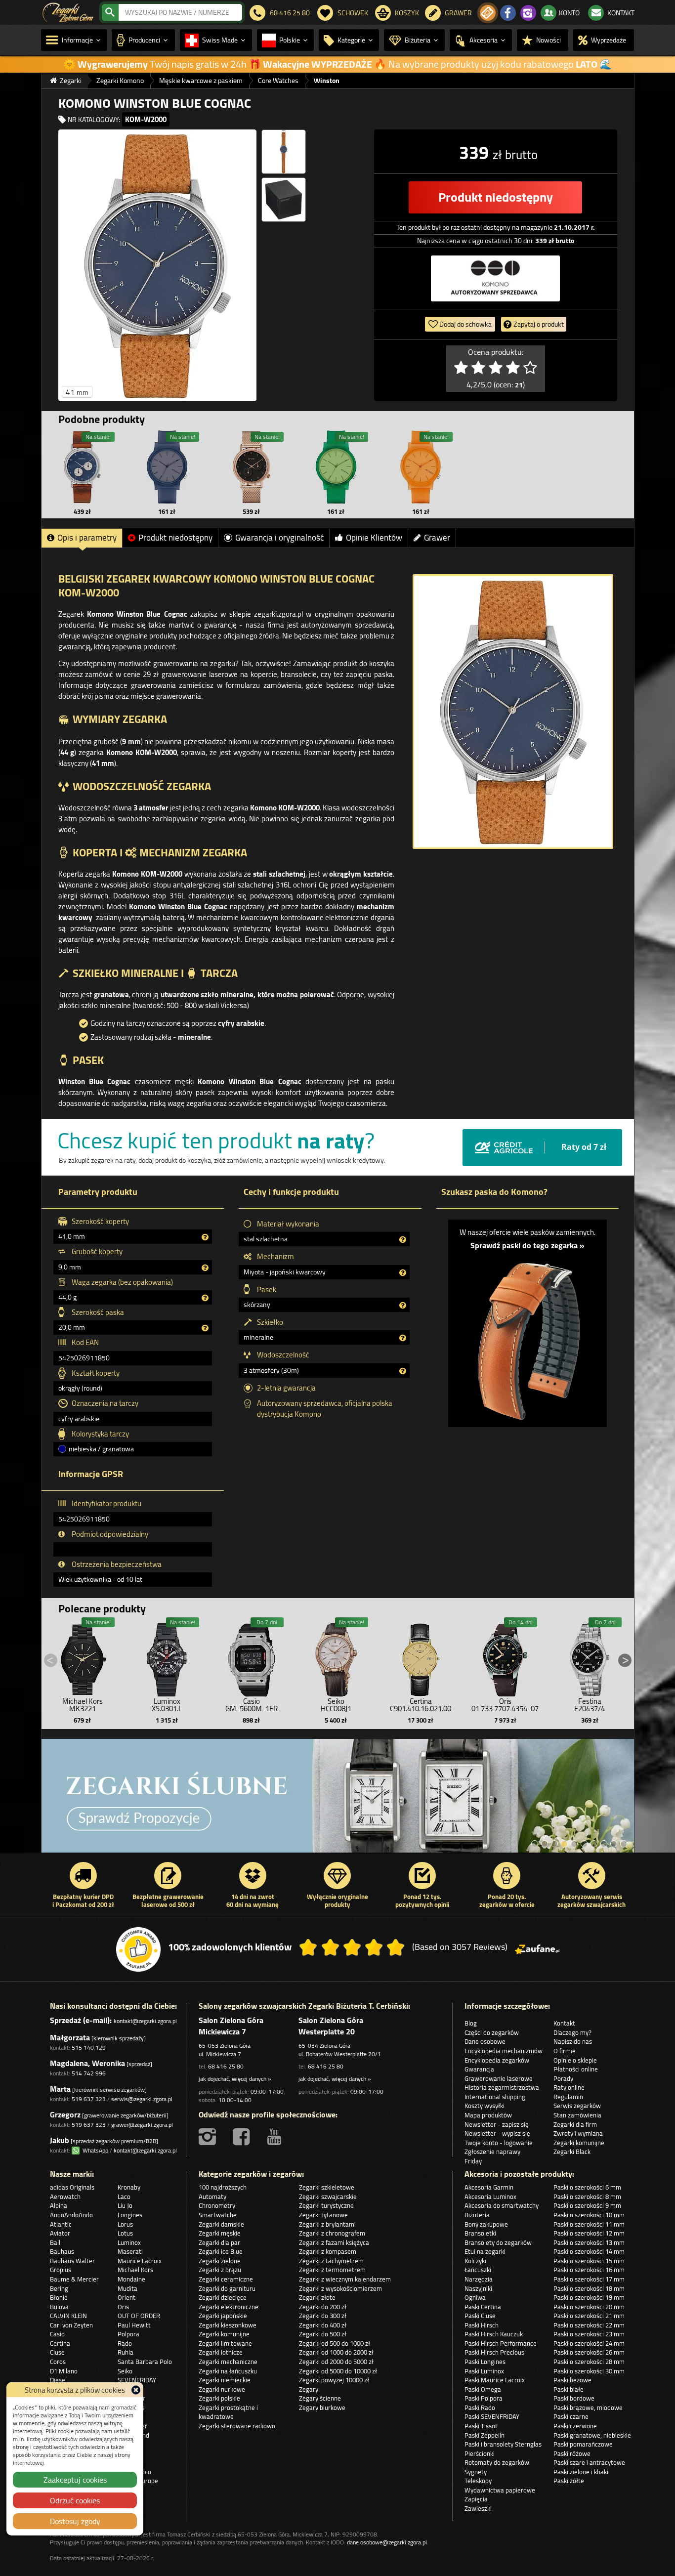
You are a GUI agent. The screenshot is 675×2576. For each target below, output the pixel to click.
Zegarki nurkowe (222, 2389)
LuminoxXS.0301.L (167, 1705)
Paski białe (569, 2389)
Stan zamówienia (577, 2115)
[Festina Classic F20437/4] (590, 1657)
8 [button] (604, 1844)
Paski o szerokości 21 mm (589, 2316)
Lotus (125, 2233)
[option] (338, 1801)
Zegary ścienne (320, 2398)
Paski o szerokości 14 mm (589, 2251)
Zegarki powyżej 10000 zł (334, 2380)
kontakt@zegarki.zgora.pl (145, 2021)
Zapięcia (476, 2499)
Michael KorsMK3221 (83, 1705)
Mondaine (131, 2279)
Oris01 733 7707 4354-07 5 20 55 (505, 1709)
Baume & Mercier (74, 2279)
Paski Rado (480, 2407)
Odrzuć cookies (75, 2500)
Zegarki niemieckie (225, 2380)
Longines (130, 2215)
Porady (563, 2078)
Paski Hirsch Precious (494, 2352)
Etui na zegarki (485, 2251)
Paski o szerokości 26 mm (589, 2352)
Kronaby (129, 2187)
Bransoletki (480, 2233)
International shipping (495, 2097)
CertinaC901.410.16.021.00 (421, 1705)
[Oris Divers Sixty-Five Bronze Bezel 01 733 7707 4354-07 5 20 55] (505, 1657)
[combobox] (180, 12)
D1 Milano (64, 2371)
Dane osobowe (485, 2041)
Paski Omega (483, 2389)
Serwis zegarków (577, 2106)
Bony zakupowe (486, 2224)
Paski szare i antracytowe (589, 2462)
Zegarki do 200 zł (323, 2307)
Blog (471, 2023)
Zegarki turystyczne (326, 2205)
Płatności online (576, 2069)
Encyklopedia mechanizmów (504, 2051)
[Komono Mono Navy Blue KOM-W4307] (167, 467)
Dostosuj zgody (75, 2521)
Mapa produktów (488, 2115)
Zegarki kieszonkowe (228, 2325)
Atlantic (61, 2224)
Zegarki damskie (221, 2224)
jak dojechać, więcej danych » (235, 2079)
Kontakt (564, 2023)
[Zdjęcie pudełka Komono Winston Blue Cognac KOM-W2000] (284, 200)
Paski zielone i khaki (581, 2472)
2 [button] (545, 1844)
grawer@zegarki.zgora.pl (142, 2125)
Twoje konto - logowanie (499, 2143)
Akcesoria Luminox (490, 2196)
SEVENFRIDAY (137, 2380)
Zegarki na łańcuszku (228, 2371)
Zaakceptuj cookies (75, 2480)
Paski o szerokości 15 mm (589, 2261)
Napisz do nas (573, 2041)
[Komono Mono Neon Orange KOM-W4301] (421, 467)
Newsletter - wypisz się (497, 2133)
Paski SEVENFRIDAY (492, 2416)
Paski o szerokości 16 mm (589, 2270)
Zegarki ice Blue (221, 2251)
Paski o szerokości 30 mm (589, 2371)
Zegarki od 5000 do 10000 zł (338, 2371)
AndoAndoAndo (71, 2215)
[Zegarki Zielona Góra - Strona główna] (68, 11)
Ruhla (126, 2352)
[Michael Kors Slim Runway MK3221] (83, 1657)
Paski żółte (569, 2481)
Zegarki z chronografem (332, 2233)
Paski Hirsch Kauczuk (494, 2334)
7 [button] (594, 1844)
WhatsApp (94, 2150)
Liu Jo (125, 2205)
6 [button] (584, 1844)
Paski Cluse (480, 2316)
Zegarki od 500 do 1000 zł (335, 2343)
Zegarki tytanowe (323, 2215)
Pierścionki (480, 2453)
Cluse (57, 2352)
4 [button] (564, 1844)
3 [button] (554, 1844)
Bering (59, 2288)
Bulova (59, 2307)
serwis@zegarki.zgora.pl (142, 2099)
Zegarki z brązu (220, 2270)
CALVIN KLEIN (68, 2316)
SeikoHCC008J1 (336, 1705)
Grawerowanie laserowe (499, 2078)
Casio (57, 2334)
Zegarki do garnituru (227, 2288)
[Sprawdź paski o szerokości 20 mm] (527, 1336)
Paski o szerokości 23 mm (589, 2334)
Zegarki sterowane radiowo (237, 2426)
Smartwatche (218, 2215)
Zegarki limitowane (225, 2343)
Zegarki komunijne (579, 2143)
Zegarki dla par (219, 2242)
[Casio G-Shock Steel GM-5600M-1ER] (252, 1657)
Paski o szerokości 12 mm (589, 2233)
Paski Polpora (484, 2398)
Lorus (125, 2224)
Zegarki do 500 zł (323, 2334)
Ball (55, 2242)
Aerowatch (65, 2196)
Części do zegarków (492, 2032)
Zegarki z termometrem (332, 2270)
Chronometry (217, 2205)
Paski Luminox (484, 2371)
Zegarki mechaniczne (228, 2362)
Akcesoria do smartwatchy (502, 2205)
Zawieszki (478, 2508)
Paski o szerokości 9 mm (587, 2205)
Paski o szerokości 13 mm (589, 2242)
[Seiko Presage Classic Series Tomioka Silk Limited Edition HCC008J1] (336, 1657)
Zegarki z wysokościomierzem (340, 2288)
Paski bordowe (574, 2398)
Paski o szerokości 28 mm (589, 2362)
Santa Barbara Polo (145, 2362)
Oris (123, 2307)
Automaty (212, 2196)
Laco (124, 2196)
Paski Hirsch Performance (501, 2343)
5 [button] (574, 1844)
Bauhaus (62, 2251)
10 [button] (624, 1844)
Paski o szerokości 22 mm (589, 2325)
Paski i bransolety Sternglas (503, 2444)
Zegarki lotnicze (221, 2352)
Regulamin (568, 2097)
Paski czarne (571, 2416)
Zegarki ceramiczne (226, 2279)
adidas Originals (72, 2187)
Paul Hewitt (134, 2325)
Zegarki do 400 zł (323, 2325)
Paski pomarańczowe (583, 2444)
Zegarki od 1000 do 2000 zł (336, 2352)
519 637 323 (89, 2099)
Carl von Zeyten (71, 2325)
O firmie (565, 2051)
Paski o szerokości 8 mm (587, 2196)
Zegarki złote (317, 2297)
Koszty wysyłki (485, 2106)
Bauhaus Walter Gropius (72, 2265)
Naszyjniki (478, 2288)
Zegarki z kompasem (328, 2251)
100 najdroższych (223, 2187)
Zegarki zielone (220, 2261)
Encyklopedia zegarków (497, 2060)
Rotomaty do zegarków (497, 2462)
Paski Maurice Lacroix (495, 2380)
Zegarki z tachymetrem (331, 2261)
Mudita (127, 2288)
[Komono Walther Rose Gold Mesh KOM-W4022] (252, 467)
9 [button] (614, 1844)
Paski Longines (485, 2362)
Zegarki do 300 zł (323, 2316)
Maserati (130, 2251)
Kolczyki (475, 2261)
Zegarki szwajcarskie (328, 2196)
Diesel (58, 2380)
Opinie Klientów (374, 538)
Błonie (59, 2297)
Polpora (128, 2334)
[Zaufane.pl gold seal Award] (138, 1949)
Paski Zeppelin (485, 2435)
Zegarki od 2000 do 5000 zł (336, 2362)
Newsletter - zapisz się (497, 2124)
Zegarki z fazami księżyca (334, 2242)
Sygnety (476, 2472)
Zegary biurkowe (322, 2407)
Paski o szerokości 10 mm (589, 2215)
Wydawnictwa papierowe (500, 2490)
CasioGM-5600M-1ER (252, 1705)
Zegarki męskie (220, 2233)
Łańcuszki (478, 2270)
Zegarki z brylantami (327, 2224)
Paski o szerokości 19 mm (589, 2297)
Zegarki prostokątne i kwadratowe (228, 2412)
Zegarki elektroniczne (229, 2307)
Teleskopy (478, 2481)
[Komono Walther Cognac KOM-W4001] (83, 467)
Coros (58, 2362)
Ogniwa (475, 2297)
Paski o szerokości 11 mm (589, 2224)
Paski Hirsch (482, 2325)
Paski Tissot (481, 2426)
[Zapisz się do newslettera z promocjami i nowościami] (488, 13)
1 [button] (535, 1844)
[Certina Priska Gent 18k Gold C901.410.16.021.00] (421, 1657)
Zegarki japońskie (223, 2316)
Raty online (569, 2087)
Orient (127, 2297)
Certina (60, 2343)
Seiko (125, 2371)
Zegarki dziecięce (223, 2297)
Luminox (129, 2242)
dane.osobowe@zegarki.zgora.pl (387, 2542)
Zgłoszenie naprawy (492, 2152)
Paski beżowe (572, 2380)
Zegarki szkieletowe (327, 2187)
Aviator (60, 2233)
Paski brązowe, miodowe (588, 2407)
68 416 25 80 (226, 2066)
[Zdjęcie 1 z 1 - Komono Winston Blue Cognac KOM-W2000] (513, 712)
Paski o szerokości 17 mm (589, 2279)
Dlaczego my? (572, 2032)
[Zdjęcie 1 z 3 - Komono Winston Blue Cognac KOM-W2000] (157, 265)
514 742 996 (89, 2073)
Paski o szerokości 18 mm (589, 2288)
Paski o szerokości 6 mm (587, 2187)
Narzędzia (479, 2279)
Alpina (59, 2205)
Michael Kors (135, 2270)
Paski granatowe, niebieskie (592, 2435)
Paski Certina (483, 2307)
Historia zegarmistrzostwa (502, 2087)
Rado (125, 2343)
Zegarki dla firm (575, 2124)
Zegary (309, 2389)
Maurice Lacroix (140, 2261)
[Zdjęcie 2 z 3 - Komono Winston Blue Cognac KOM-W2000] (284, 152)
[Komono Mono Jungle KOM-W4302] (336, 467)
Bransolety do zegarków (498, 2242)
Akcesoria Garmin (489, 2187)
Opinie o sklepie (575, 2060)
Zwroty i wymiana (578, 2133)
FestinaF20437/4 (590, 1705)
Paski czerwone (575, 2426)
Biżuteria (477, 2215)
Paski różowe (572, 2453)
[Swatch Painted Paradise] (338, 1801)
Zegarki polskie (219, 2398)
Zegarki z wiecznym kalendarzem (345, 2279)
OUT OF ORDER (139, 2316)
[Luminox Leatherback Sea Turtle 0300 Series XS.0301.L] (167, 1657)
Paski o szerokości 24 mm (589, 2343)
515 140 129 (89, 2048)
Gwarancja (479, 2069)
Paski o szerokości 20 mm (589, 2307)
